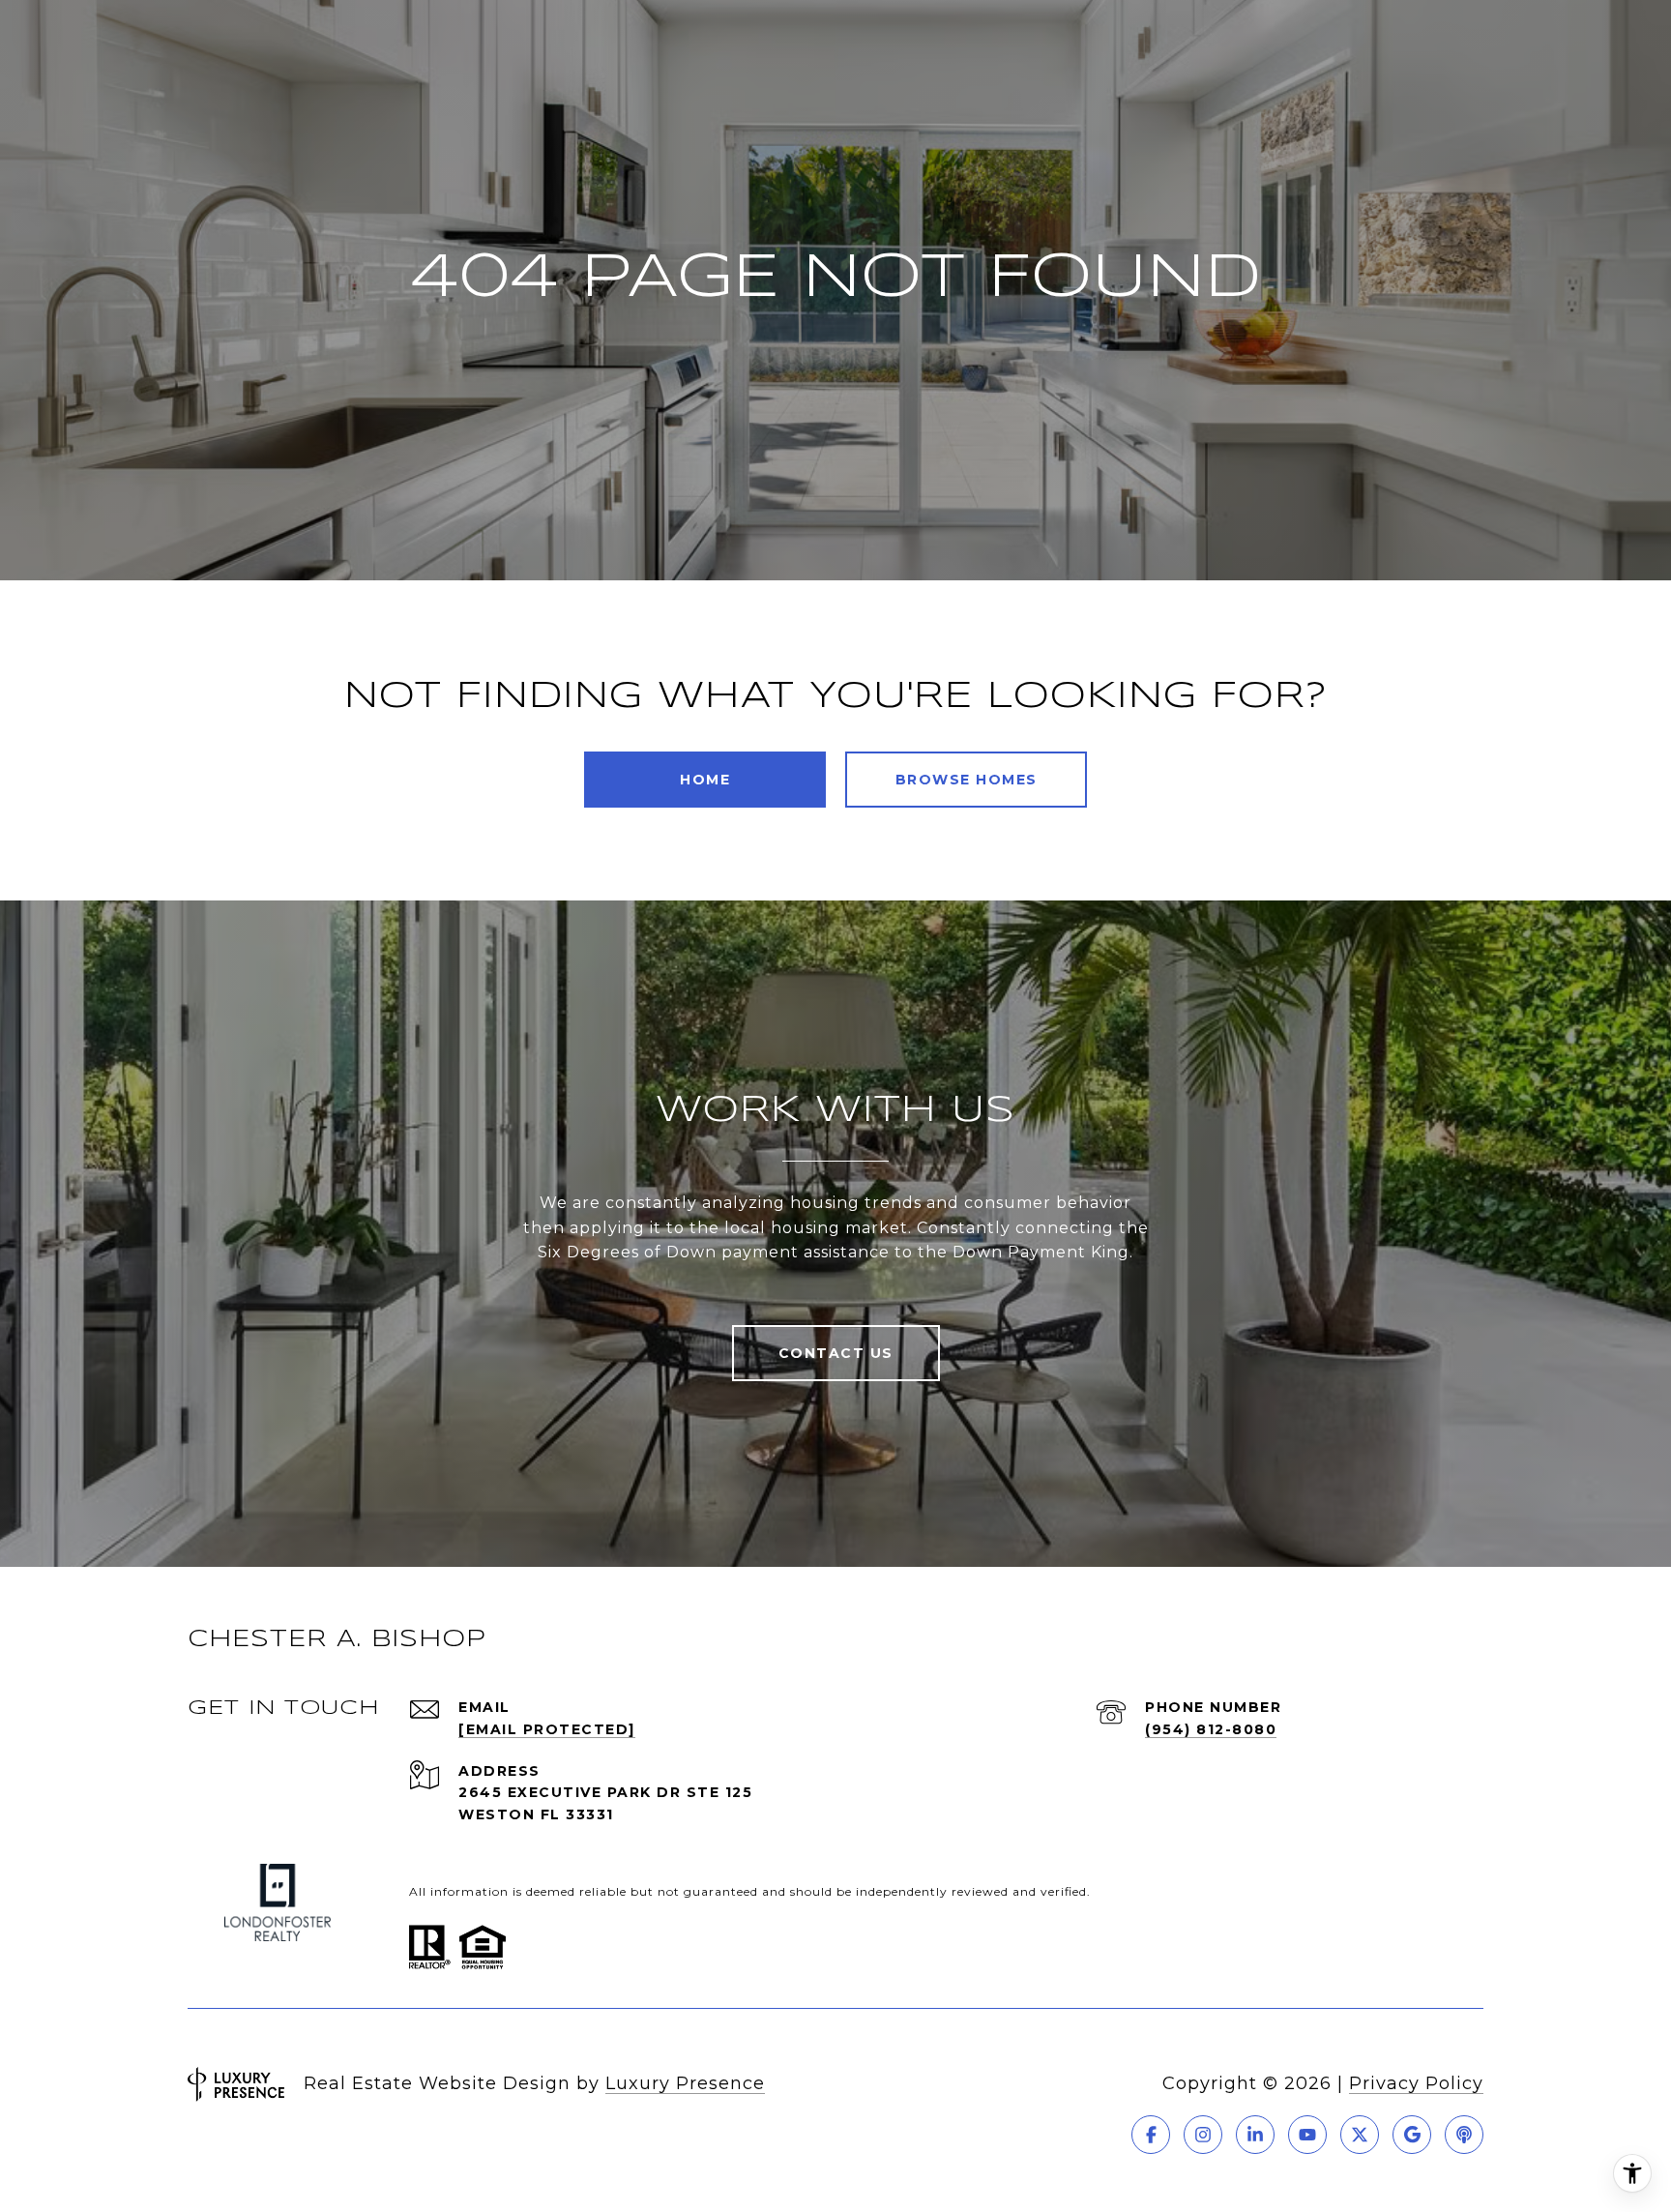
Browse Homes (967, 780)
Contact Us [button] (836, 1353)
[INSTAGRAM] (1203, 2135)
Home (705, 780)
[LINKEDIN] (1255, 2135)
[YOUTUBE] (1307, 2135)
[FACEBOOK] (1151, 2135)
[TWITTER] (1360, 2135)
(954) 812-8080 (1211, 1729)
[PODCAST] (1464, 2135)
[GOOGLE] (1412, 2135)
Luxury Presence (685, 2083)
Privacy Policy (1416, 2083)
